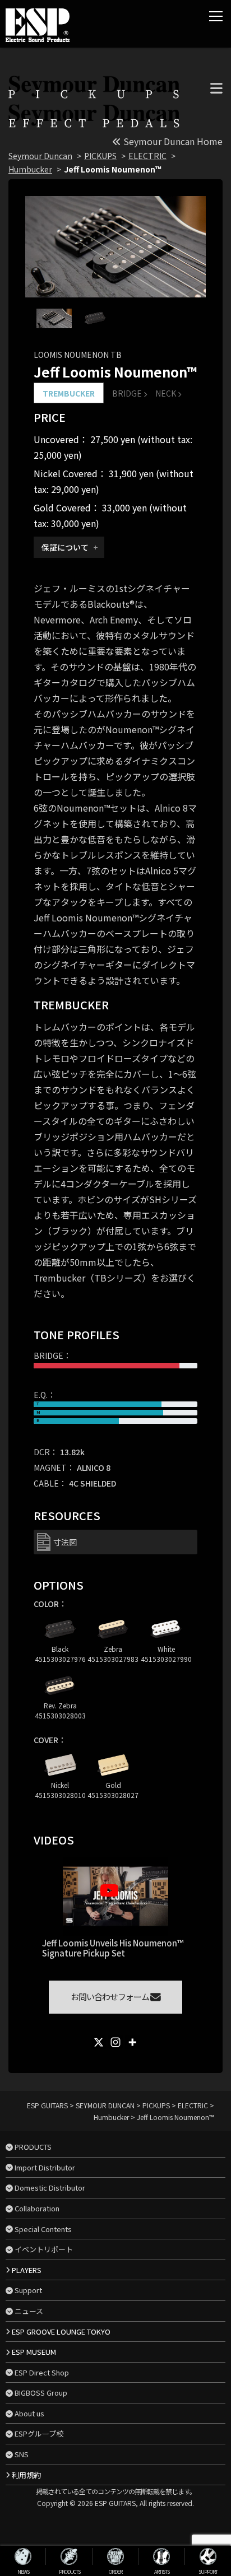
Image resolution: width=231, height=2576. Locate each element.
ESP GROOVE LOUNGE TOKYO (61, 2332)
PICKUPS (100, 156)
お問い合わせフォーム (110, 1997)
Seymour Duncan (40, 156)
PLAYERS (27, 2270)
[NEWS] (23, 2556)
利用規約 (26, 2475)
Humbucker (30, 169)
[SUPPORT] (208, 2556)
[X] (99, 2042)
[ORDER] (115, 2556)
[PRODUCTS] (69, 2556)
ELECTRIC (147, 156)
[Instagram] (115, 2042)
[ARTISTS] (161, 2556)
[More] (132, 2042)
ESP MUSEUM (34, 2352)
